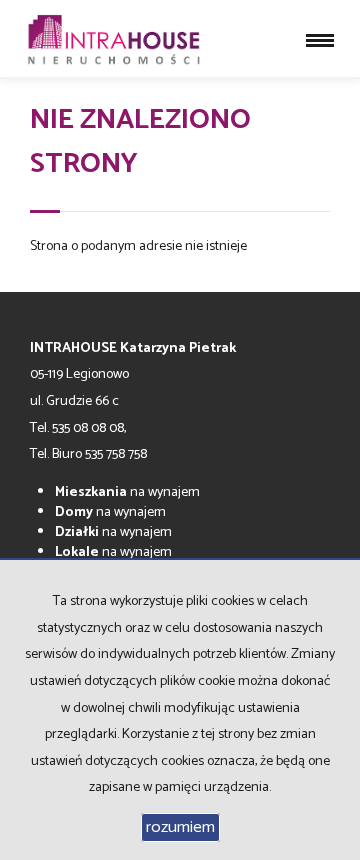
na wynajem (127, 492)
